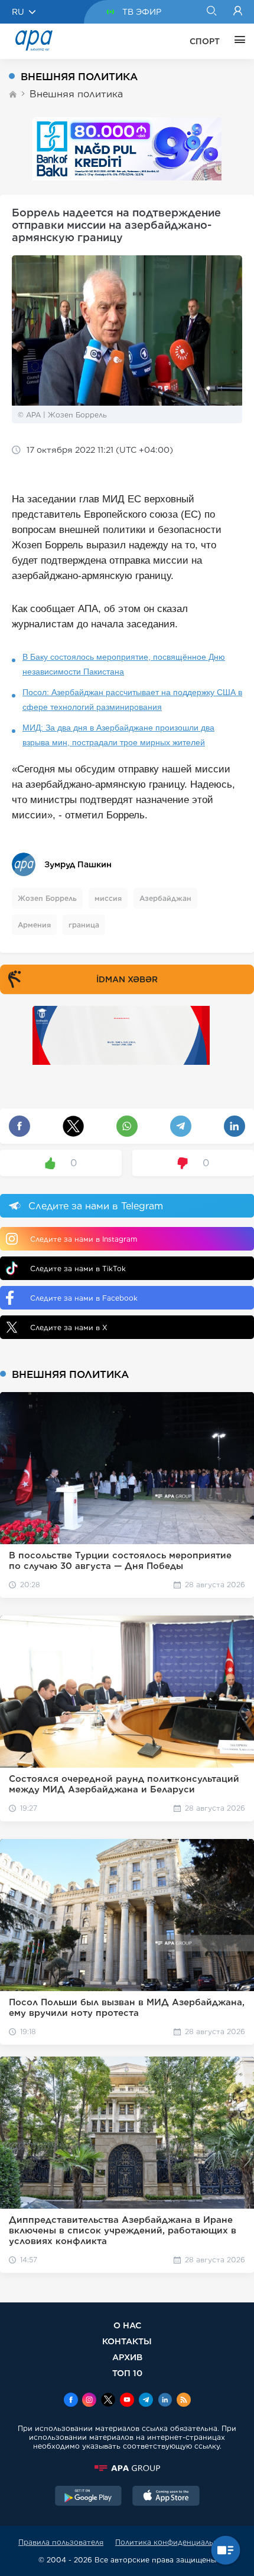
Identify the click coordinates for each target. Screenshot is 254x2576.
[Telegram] (146, 2401)
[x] (108, 2401)
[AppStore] (166, 2497)
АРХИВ (127, 2357)
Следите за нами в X (69, 1328)
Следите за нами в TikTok (78, 1269)
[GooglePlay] (89, 2497)
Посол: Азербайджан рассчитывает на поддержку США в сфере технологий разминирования (132, 700)
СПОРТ (205, 41)
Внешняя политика (76, 94)
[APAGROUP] (127, 2468)
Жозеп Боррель (47, 898)
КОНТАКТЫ (127, 2341)
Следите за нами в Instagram (84, 1239)
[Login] (238, 12)
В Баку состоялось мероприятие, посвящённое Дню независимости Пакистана (124, 664)
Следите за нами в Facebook (84, 1298)
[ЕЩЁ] (237, 41)
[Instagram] (89, 2401)
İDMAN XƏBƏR (127, 979)
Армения (34, 925)
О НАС (127, 2325)
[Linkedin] (165, 2401)
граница (84, 925)
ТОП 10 (127, 2373)
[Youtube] (127, 2401)
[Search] (211, 12)
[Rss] (184, 2401)
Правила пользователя (61, 2542)
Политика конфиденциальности (175, 2542)
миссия (108, 898)
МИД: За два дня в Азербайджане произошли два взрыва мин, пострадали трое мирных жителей (118, 735)
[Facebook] (71, 2401)
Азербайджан (165, 898)
